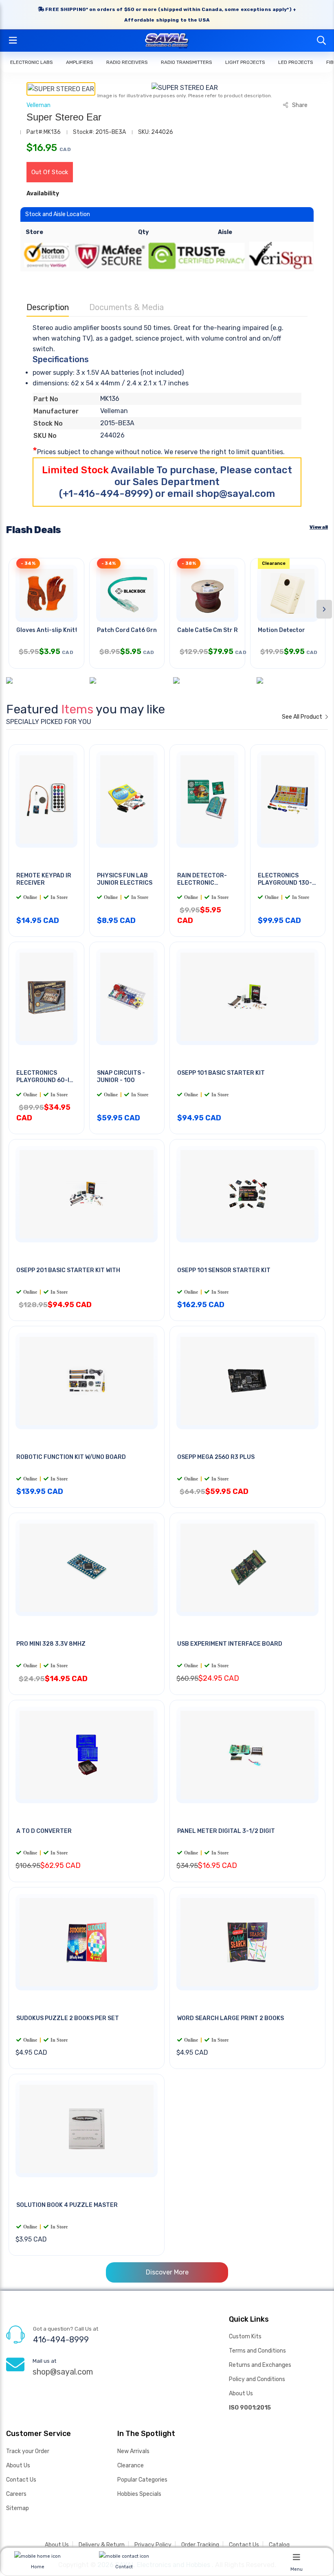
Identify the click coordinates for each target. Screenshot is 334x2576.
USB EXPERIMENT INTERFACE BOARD (230, 1644)
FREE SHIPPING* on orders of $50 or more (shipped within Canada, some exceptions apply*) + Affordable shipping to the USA (170, 15)
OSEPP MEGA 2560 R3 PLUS (216, 1457)
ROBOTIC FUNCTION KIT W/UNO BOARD (71, 1457)
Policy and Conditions (257, 2379)
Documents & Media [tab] (126, 307)
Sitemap (18, 2508)
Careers (16, 2494)
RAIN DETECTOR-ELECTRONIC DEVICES (202, 883)
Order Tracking (200, 2545)
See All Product (303, 717)
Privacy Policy (153, 2545)
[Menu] (297, 2557)
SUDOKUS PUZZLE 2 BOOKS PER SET (68, 2018)
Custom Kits (245, 2337)
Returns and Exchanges (260, 2365)
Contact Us (21, 2480)
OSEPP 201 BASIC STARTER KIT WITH (68, 1270)
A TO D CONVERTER (44, 1831)
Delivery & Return (102, 2545)
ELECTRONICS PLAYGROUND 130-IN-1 (285, 883)
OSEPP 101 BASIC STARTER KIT (221, 1073)
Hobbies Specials (139, 2494)
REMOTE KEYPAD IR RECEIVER (44, 879)
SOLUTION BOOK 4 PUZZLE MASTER (67, 2205)
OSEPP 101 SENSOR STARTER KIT (224, 1270)
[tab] (61, 89)
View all (319, 527)
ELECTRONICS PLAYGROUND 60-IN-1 (46, 1081)
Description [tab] (48, 307)
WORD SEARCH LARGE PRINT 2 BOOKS (231, 2018)
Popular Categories (142, 2480)
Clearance (131, 2466)
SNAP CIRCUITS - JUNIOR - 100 (121, 1077)
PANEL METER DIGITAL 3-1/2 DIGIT (226, 1831)
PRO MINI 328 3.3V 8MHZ (51, 1644)
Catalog (279, 2545)
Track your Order (28, 2451)
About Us (241, 2393)
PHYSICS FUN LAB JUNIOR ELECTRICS (125, 879)
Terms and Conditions (257, 2351)
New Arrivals (133, 2451)
